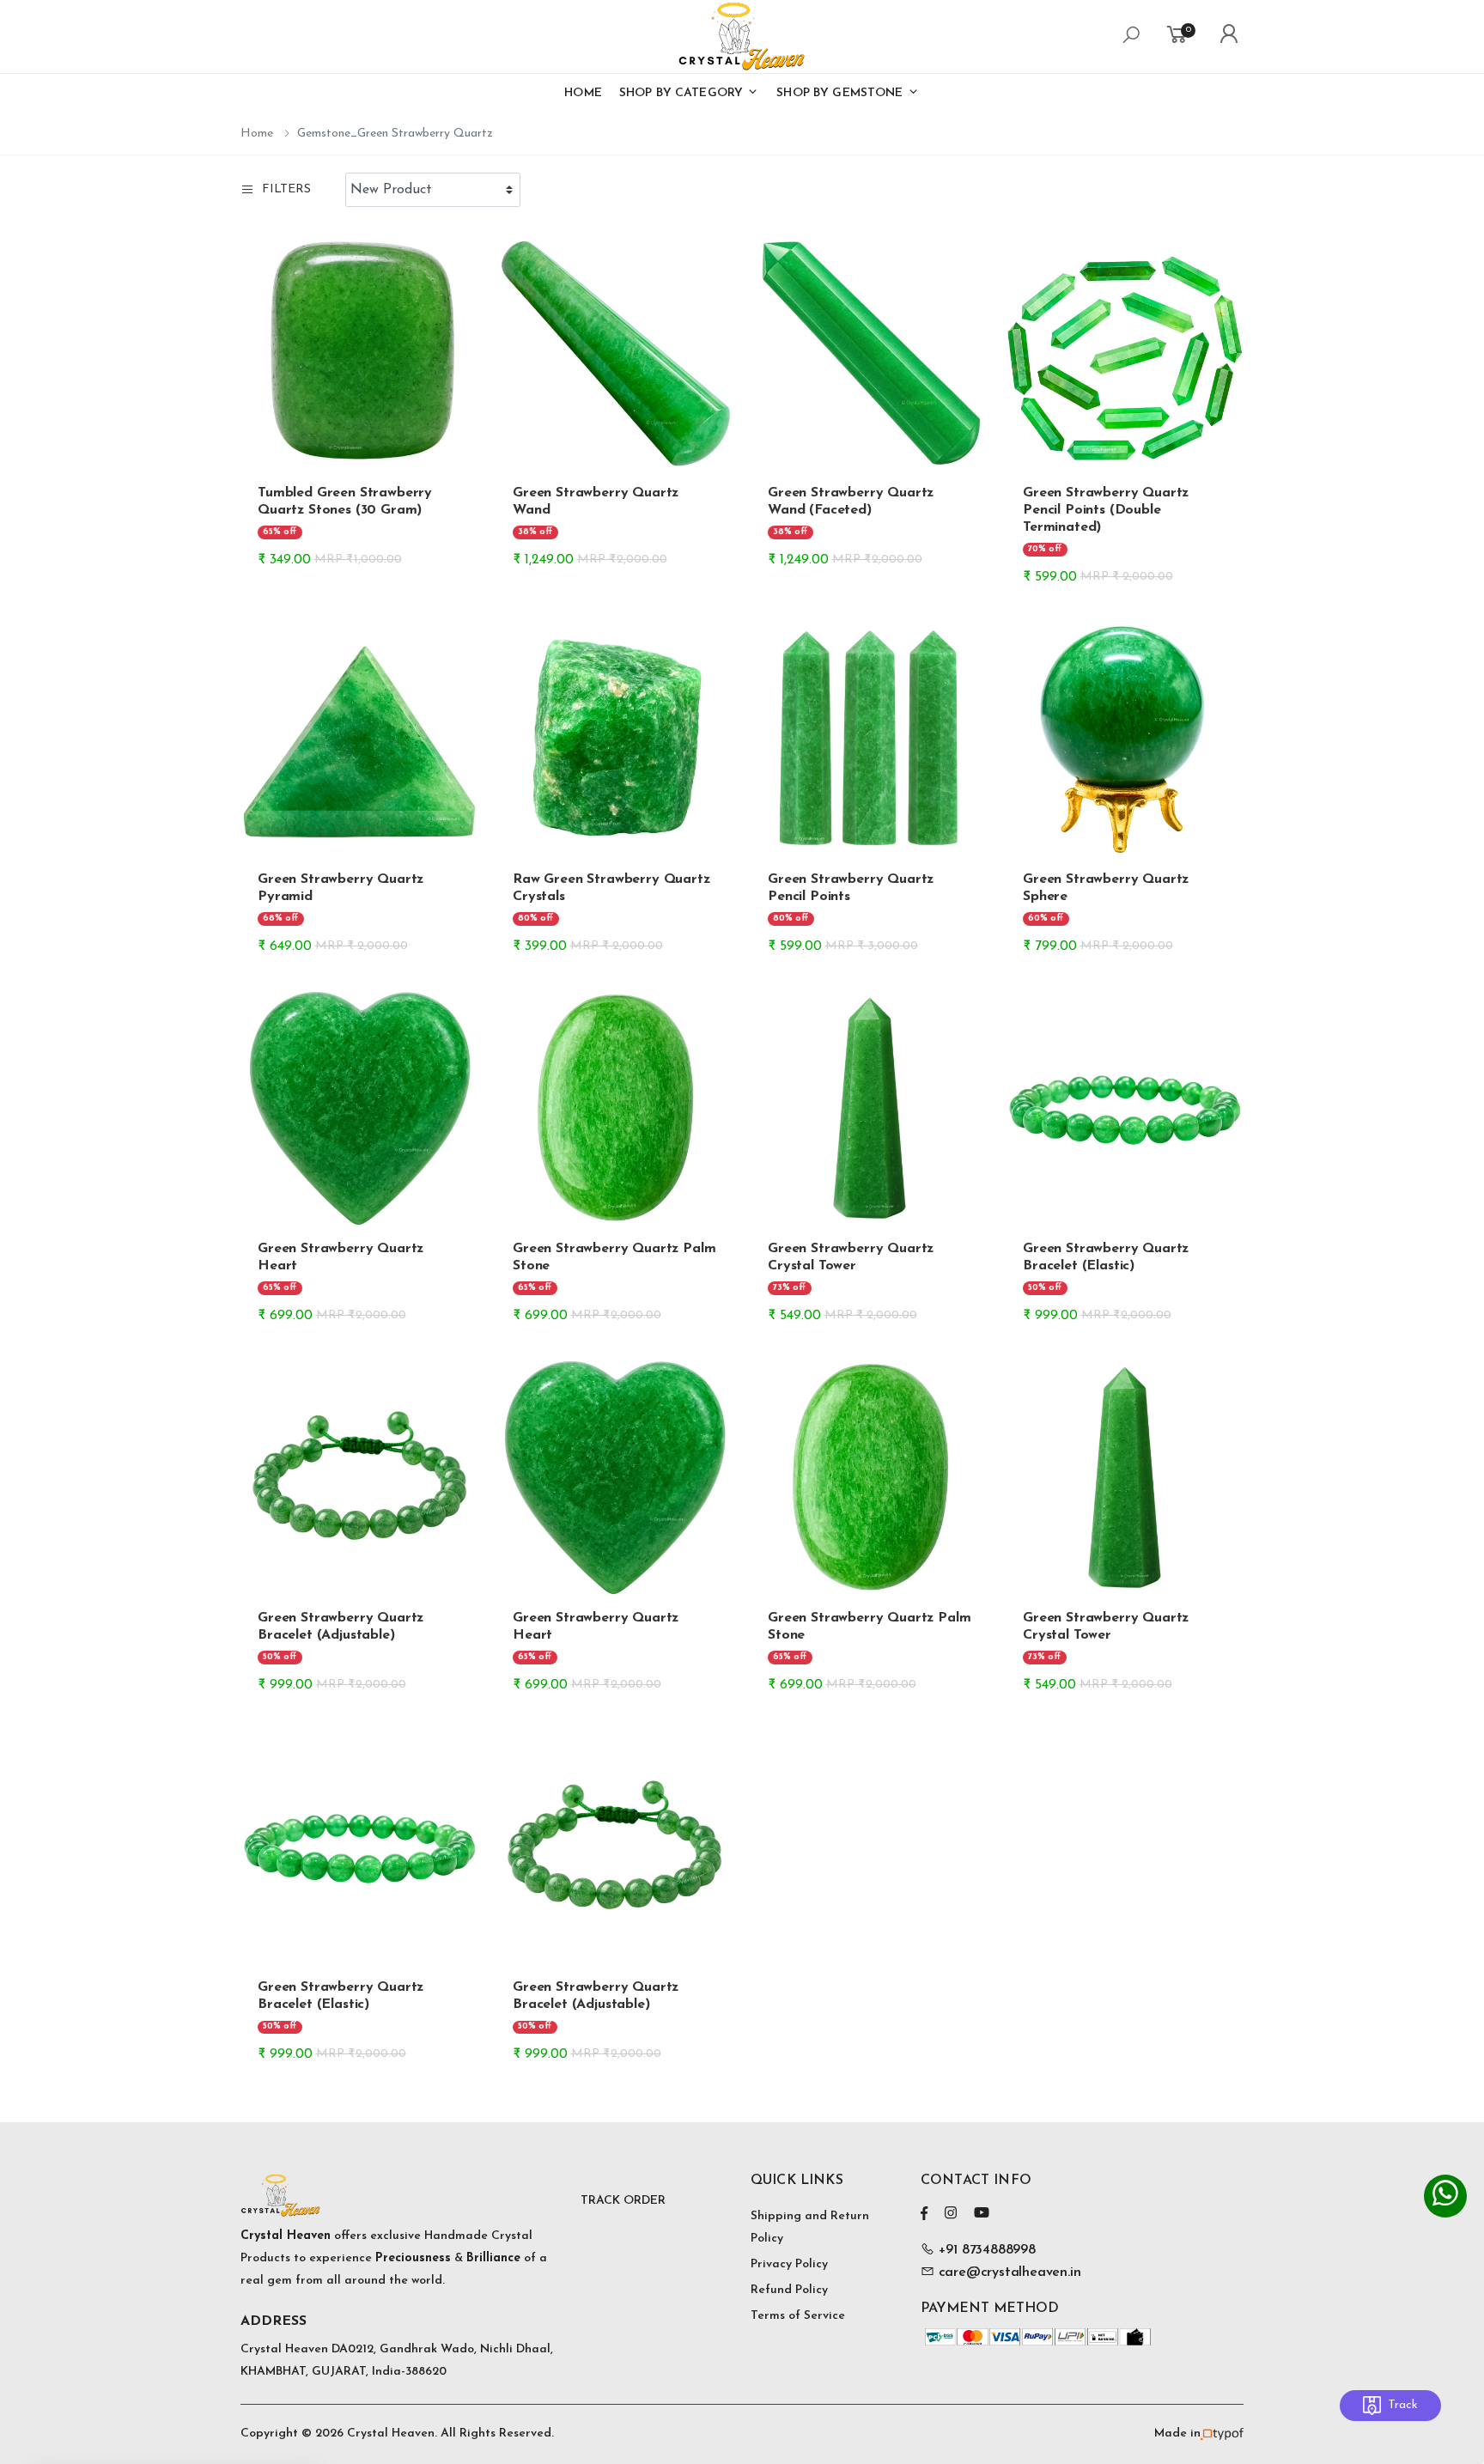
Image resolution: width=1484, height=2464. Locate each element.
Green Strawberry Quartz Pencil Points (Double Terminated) (1106, 510)
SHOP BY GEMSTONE (841, 93)
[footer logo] (402, 2195)
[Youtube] (982, 2213)
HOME (583, 93)
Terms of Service (798, 2316)
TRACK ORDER (623, 2201)
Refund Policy (789, 2290)
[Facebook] (924, 2213)
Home (257, 134)
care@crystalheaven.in (1010, 2272)
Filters (286, 189)
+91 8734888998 (985, 2250)
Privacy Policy (789, 2264)
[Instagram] (951, 2213)
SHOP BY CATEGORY (683, 93)
